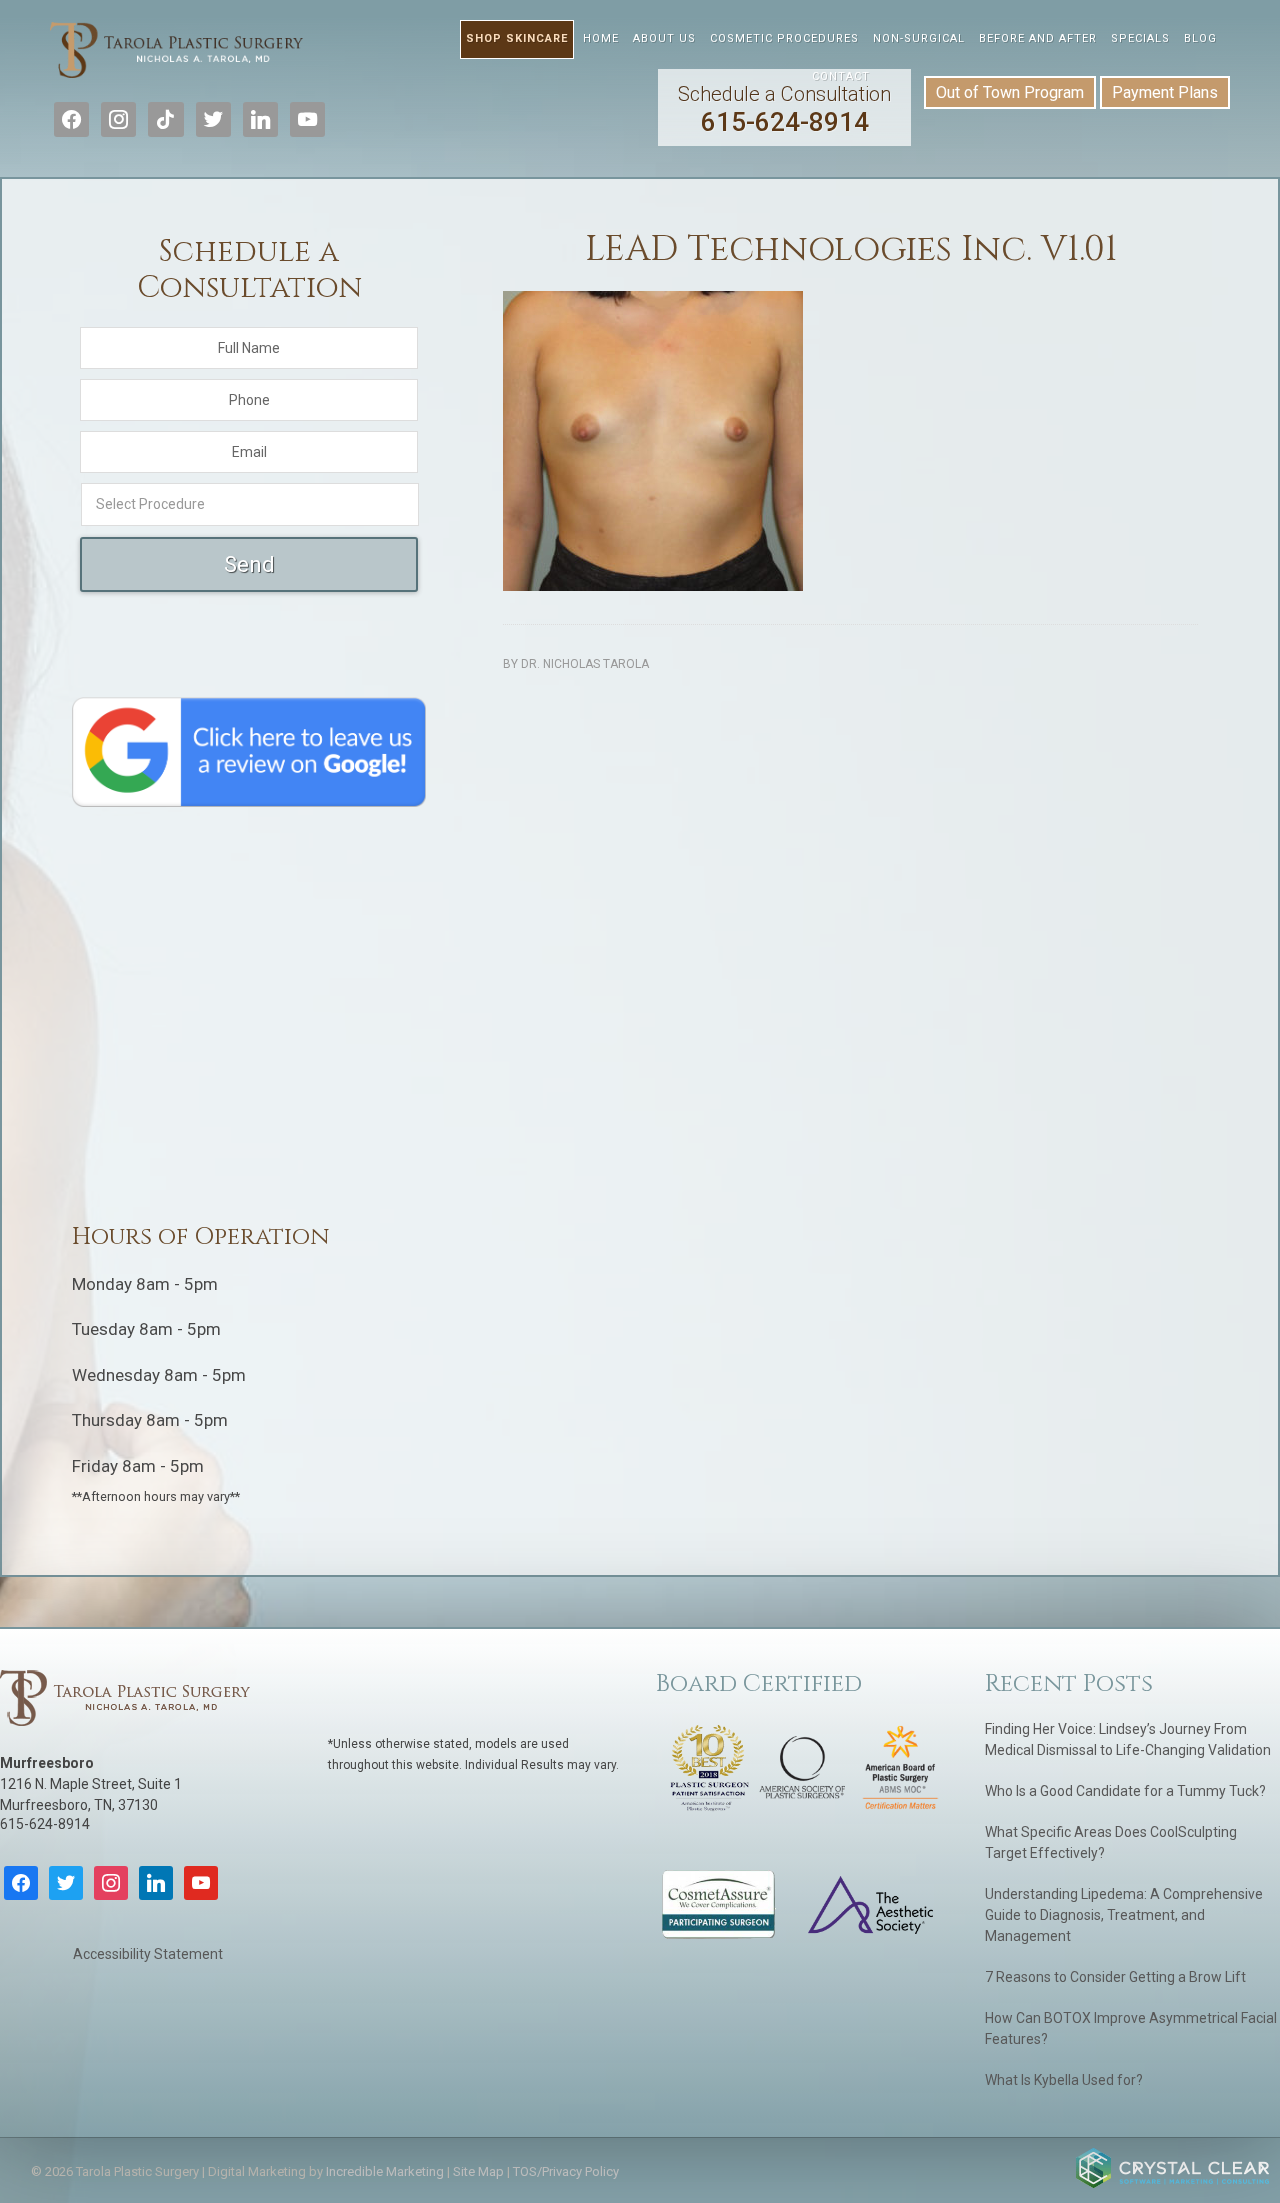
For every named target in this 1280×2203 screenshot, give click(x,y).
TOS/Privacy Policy (566, 2171)
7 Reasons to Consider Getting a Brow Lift (1115, 1977)
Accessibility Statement (148, 1954)
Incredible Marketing (385, 2171)
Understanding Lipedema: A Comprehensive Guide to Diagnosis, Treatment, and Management (1124, 1915)
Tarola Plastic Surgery (176, 60)
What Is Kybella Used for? (1064, 2080)
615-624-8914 (784, 109)
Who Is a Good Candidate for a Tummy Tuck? (1125, 1791)
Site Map (478, 2171)
